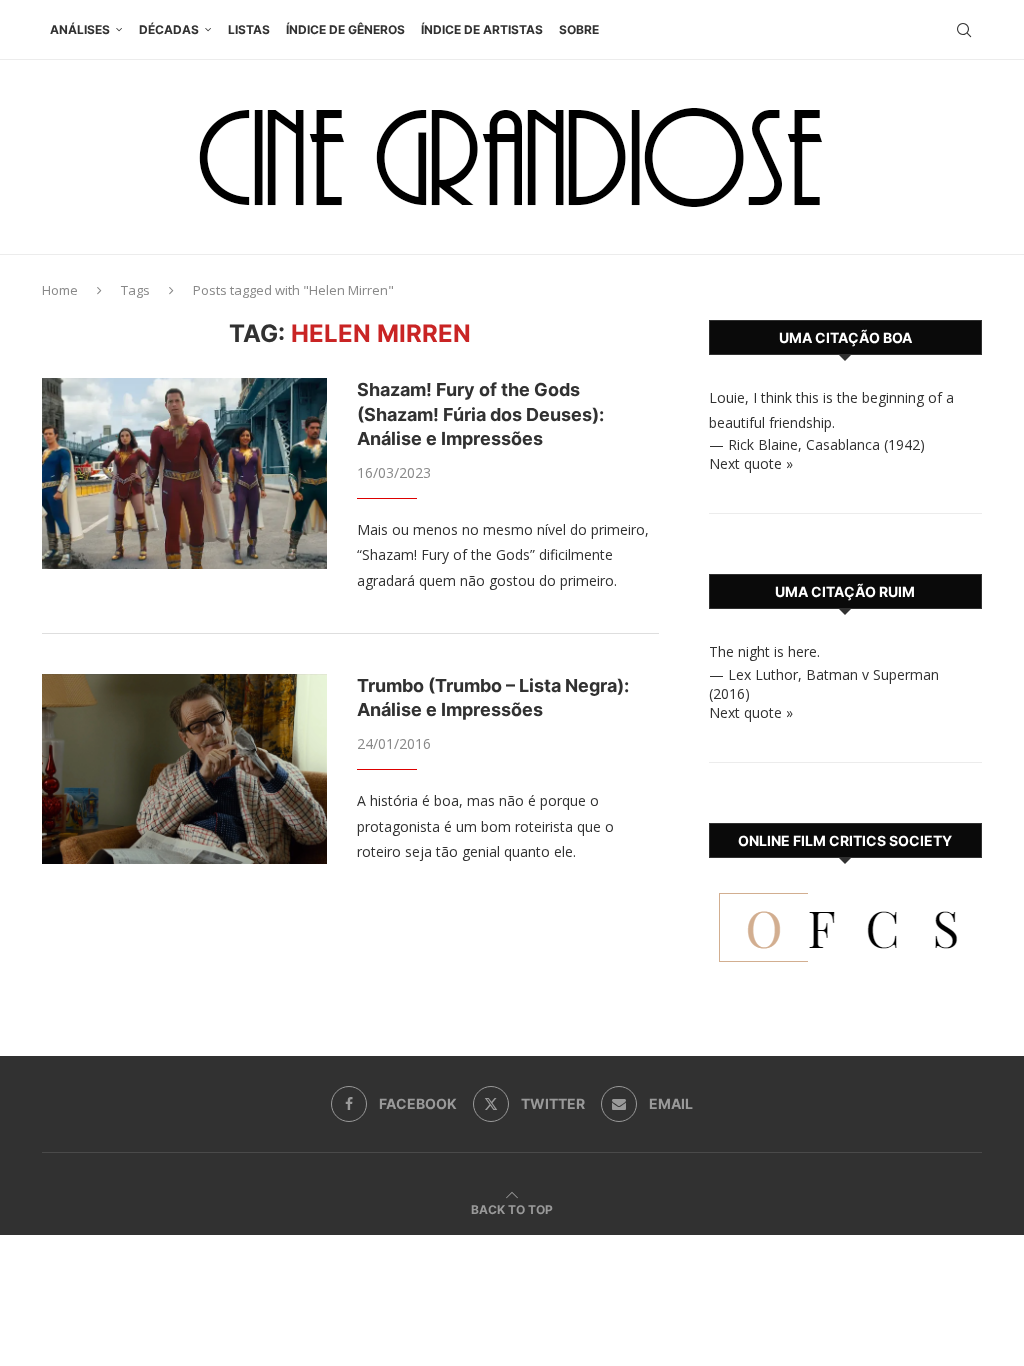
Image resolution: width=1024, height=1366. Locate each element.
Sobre (579, 29)
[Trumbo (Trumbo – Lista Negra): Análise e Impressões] (184, 769)
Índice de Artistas (482, 29)
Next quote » (751, 463)
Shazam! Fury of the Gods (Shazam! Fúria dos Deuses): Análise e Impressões (480, 414)
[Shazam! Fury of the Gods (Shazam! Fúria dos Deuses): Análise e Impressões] (184, 473)
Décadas (169, 29)
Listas (249, 29)
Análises (80, 29)
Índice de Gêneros (345, 29)
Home (60, 290)
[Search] (964, 30)
